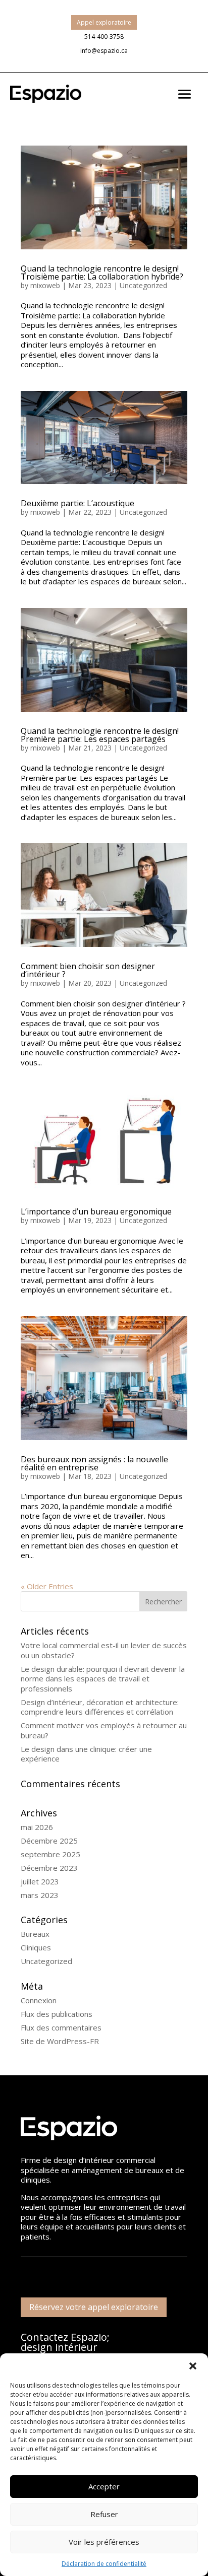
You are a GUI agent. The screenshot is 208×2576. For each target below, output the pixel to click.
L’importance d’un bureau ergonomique (96, 1211)
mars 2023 (40, 1895)
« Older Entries (47, 1586)
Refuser (104, 2514)
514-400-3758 (104, 37)
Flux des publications (57, 2014)
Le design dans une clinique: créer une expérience (86, 1754)
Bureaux (35, 1934)
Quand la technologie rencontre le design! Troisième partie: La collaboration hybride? (102, 273)
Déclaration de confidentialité (104, 2564)
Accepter (104, 2486)
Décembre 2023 (49, 1868)
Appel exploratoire (104, 22)
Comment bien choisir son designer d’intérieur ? (88, 970)
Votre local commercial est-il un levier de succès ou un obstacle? (104, 1650)
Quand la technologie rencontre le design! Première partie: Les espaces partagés (100, 735)
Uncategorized (143, 285)
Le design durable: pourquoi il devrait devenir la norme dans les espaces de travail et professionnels (103, 1679)
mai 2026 (37, 1827)
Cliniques (36, 1947)
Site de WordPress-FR (60, 2041)
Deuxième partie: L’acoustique (77, 503)
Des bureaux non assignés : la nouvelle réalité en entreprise (94, 1463)
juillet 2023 (40, 1881)
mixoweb (45, 285)
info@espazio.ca (104, 51)
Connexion (39, 2000)
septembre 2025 (50, 1854)
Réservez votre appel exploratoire (94, 2307)
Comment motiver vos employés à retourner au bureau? (104, 1730)
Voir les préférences (104, 2542)
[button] (193, 2366)
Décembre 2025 (49, 1841)
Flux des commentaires (61, 2027)
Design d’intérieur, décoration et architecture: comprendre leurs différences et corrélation (100, 1707)
